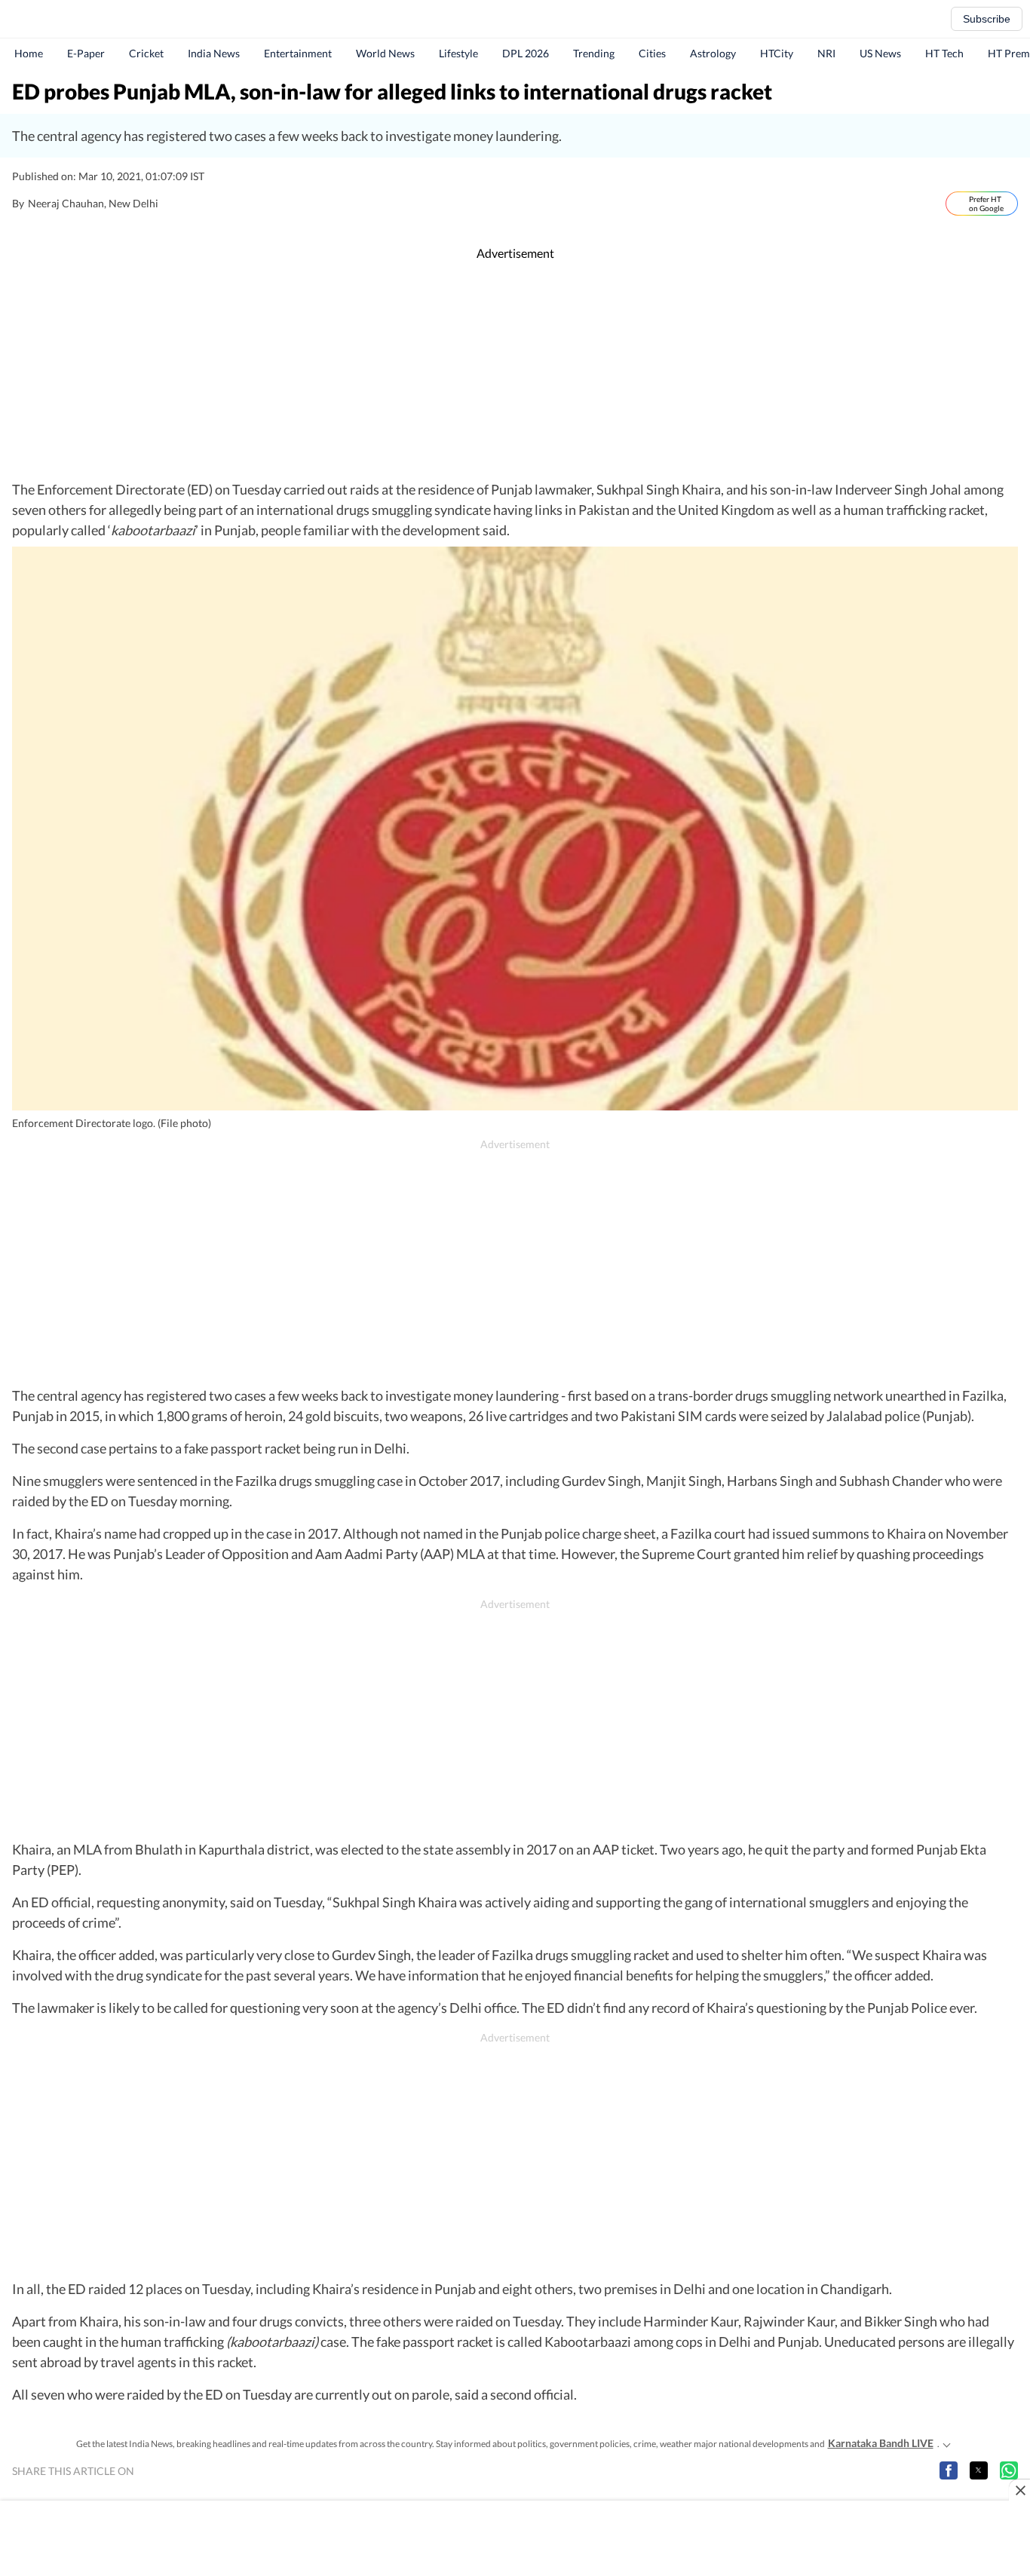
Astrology (713, 53)
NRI (826, 53)
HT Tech (944, 53)
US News (880, 53)
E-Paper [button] (86, 53)
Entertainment (298, 53)
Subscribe (987, 19)
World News (385, 53)
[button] (949, 2470)
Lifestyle (458, 53)
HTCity (777, 53)
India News (214, 53)
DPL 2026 (526, 53)
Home (29, 53)
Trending (594, 53)
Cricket (146, 53)
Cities (652, 53)
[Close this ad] (1019, 2490)
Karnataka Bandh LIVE (881, 2443)
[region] (515, 371)
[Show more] (947, 2443)
